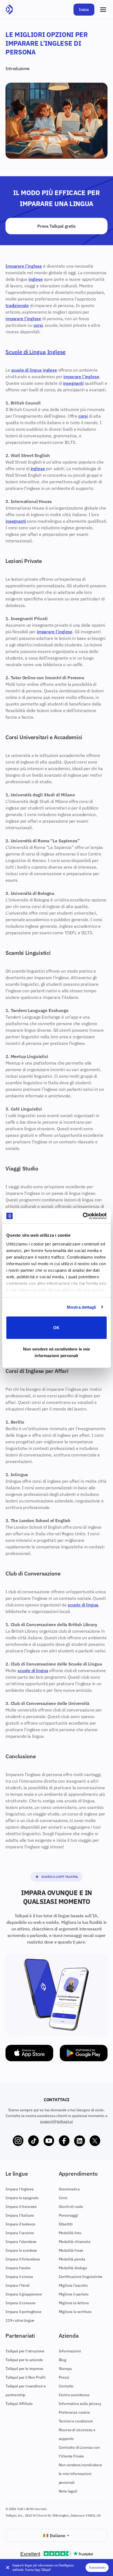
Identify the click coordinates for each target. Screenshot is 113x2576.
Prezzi (64, 2377)
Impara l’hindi (18, 2285)
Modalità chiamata (75, 2242)
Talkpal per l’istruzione (25, 2351)
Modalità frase (71, 2250)
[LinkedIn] (80, 2141)
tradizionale (17, 305)
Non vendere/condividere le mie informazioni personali (80, 2474)
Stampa (65, 2369)
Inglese (56, 352)
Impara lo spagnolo (22, 2198)
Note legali (68, 2491)
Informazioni (70, 2351)
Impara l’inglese (19, 2189)
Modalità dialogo (73, 2268)
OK (56, 1328)
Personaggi (68, 2215)
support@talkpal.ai (56, 2121)
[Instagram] (18, 2141)
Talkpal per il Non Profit (26, 2377)
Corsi (63, 2198)
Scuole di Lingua (26, 352)
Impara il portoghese (23, 2312)
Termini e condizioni (76, 2421)
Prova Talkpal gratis (56, 226)
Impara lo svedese (21, 2250)
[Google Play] (84, 2053)
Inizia (84, 10)
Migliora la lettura (74, 2303)
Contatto (66, 2386)
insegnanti (73, 383)
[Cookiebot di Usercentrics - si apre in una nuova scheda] (83, 1216)
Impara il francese (21, 2207)
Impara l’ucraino (20, 2233)
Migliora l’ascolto (73, 2285)
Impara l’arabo (18, 2268)
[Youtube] (49, 2141)
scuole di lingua (26, 370)
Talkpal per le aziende (24, 2360)
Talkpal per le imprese (24, 2369)
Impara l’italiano (20, 2215)
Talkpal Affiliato (19, 2404)
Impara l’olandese (21, 2242)
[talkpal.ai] (9, 10)
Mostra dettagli (82, 1307)
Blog (63, 2360)
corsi (38, 325)
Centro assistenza (74, 2395)
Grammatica (69, 2189)
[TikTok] (33, 2141)
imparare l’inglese (23, 319)
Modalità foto (70, 2233)
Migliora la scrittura (75, 2312)
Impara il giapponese (24, 2294)
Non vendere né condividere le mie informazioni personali (56, 1352)
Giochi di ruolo (71, 2207)
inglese (36, 279)
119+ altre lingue (20, 2320)
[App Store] (29, 2053)
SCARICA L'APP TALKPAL (60, 1877)
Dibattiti (66, 2224)
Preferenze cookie (74, 2412)
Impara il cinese (19, 2277)
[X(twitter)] (95, 2141)
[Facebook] (64, 2141)
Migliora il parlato (74, 2294)
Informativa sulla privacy (80, 2404)
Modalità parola (72, 2259)
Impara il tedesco (20, 2224)
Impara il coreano (21, 2303)
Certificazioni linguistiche (81, 2277)
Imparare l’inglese (24, 266)
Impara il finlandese (23, 2259)
